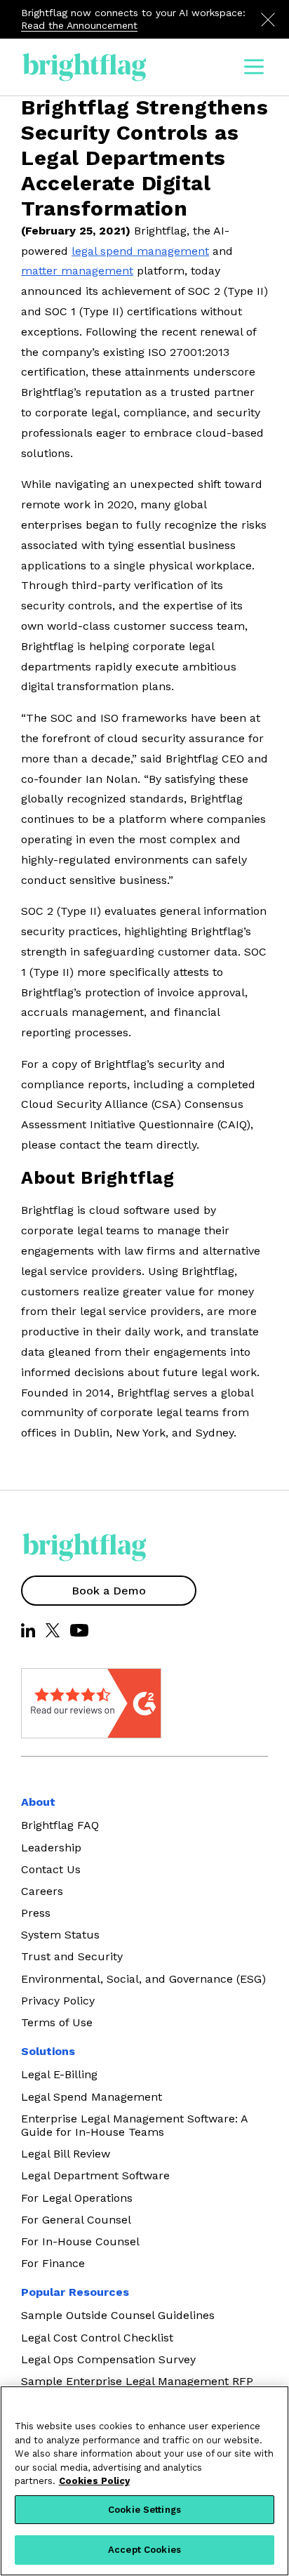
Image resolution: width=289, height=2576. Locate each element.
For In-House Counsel (80, 2241)
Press (36, 1913)
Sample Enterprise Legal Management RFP (137, 2381)
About (38, 1802)
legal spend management (140, 251)
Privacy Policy (58, 2001)
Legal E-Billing (59, 2074)
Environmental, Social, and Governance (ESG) (143, 1979)
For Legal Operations (77, 2198)
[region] (144, 2481)
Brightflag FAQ (60, 1825)
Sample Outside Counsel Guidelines (118, 2315)
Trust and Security (72, 1956)
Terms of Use (57, 2022)
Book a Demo (109, 1591)
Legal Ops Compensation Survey (108, 2359)
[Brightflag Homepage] (84, 67)
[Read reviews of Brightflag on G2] (56, 1703)
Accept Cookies (144, 2550)
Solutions (48, 2051)
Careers (42, 1891)
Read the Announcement (79, 25)
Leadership (51, 1848)
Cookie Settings (144, 2510)
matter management (77, 271)
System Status (60, 1935)
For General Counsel (76, 2220)
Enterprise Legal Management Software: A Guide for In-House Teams (134, 2125)
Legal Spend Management (92, 2097)
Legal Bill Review (66, 2154)
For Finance (53, 2263)
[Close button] (268, 20)
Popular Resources (75, 2292)
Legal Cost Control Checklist (97, 2338)
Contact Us (51, 1869)
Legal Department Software (95, 2175)
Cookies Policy (94, 2481)
